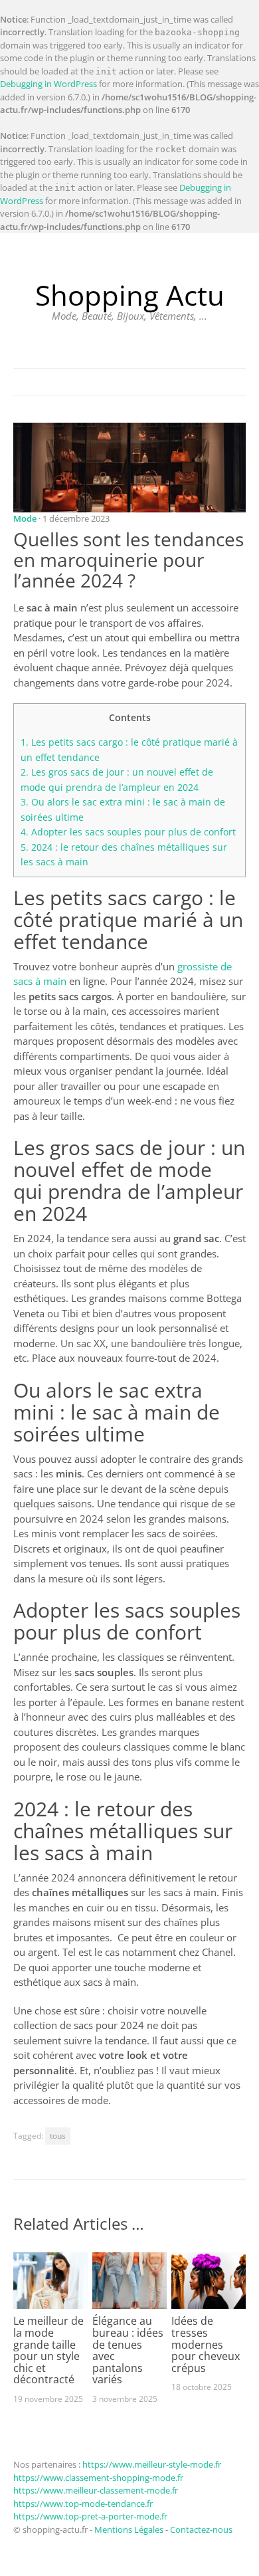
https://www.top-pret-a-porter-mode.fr (90, 2516)
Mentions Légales (129, 2529)
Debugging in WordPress (48, 84)
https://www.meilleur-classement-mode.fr (96, 2490)
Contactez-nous (201, 2529)
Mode (25, 518)
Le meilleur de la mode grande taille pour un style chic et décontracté (48, 2350)
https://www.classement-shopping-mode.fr (98, 2478)
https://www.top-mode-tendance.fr (83, 2504)
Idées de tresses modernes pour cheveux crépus (206, 2344)
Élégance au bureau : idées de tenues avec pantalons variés (128, 2350)
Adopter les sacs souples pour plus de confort (128, 832)
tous (58, 2136)
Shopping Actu (130, 295)
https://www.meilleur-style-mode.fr (152, 2464)
